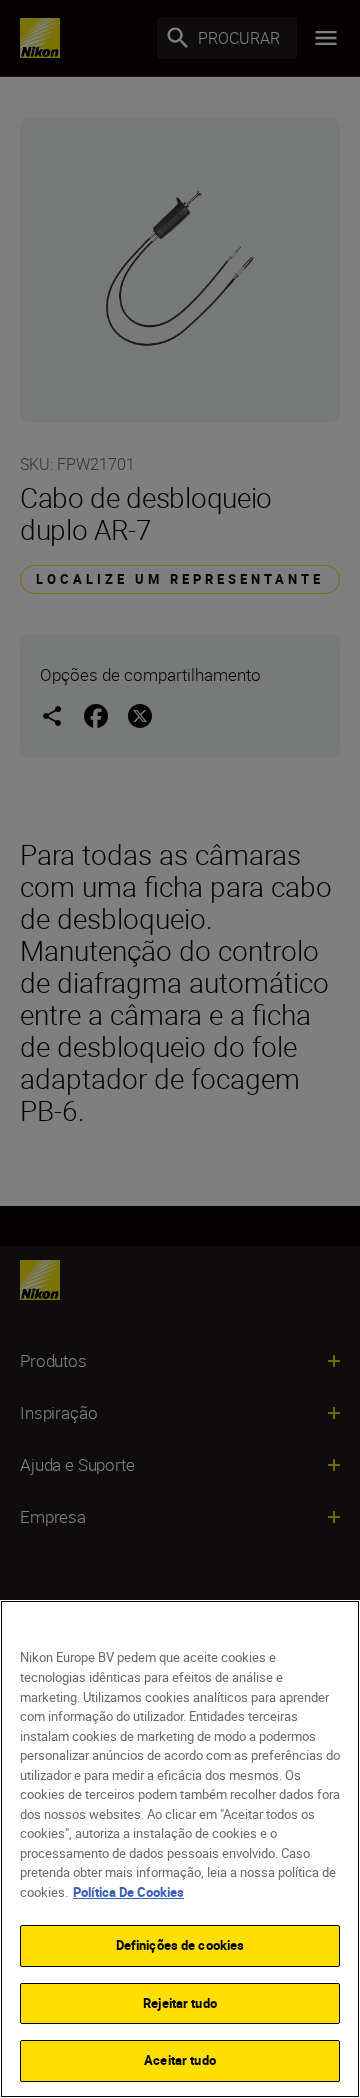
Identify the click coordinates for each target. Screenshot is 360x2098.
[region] (180, 1849)
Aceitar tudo (180, 2060)
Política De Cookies (128, 1892)
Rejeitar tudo (180, 2003)
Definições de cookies (180, 1945)
